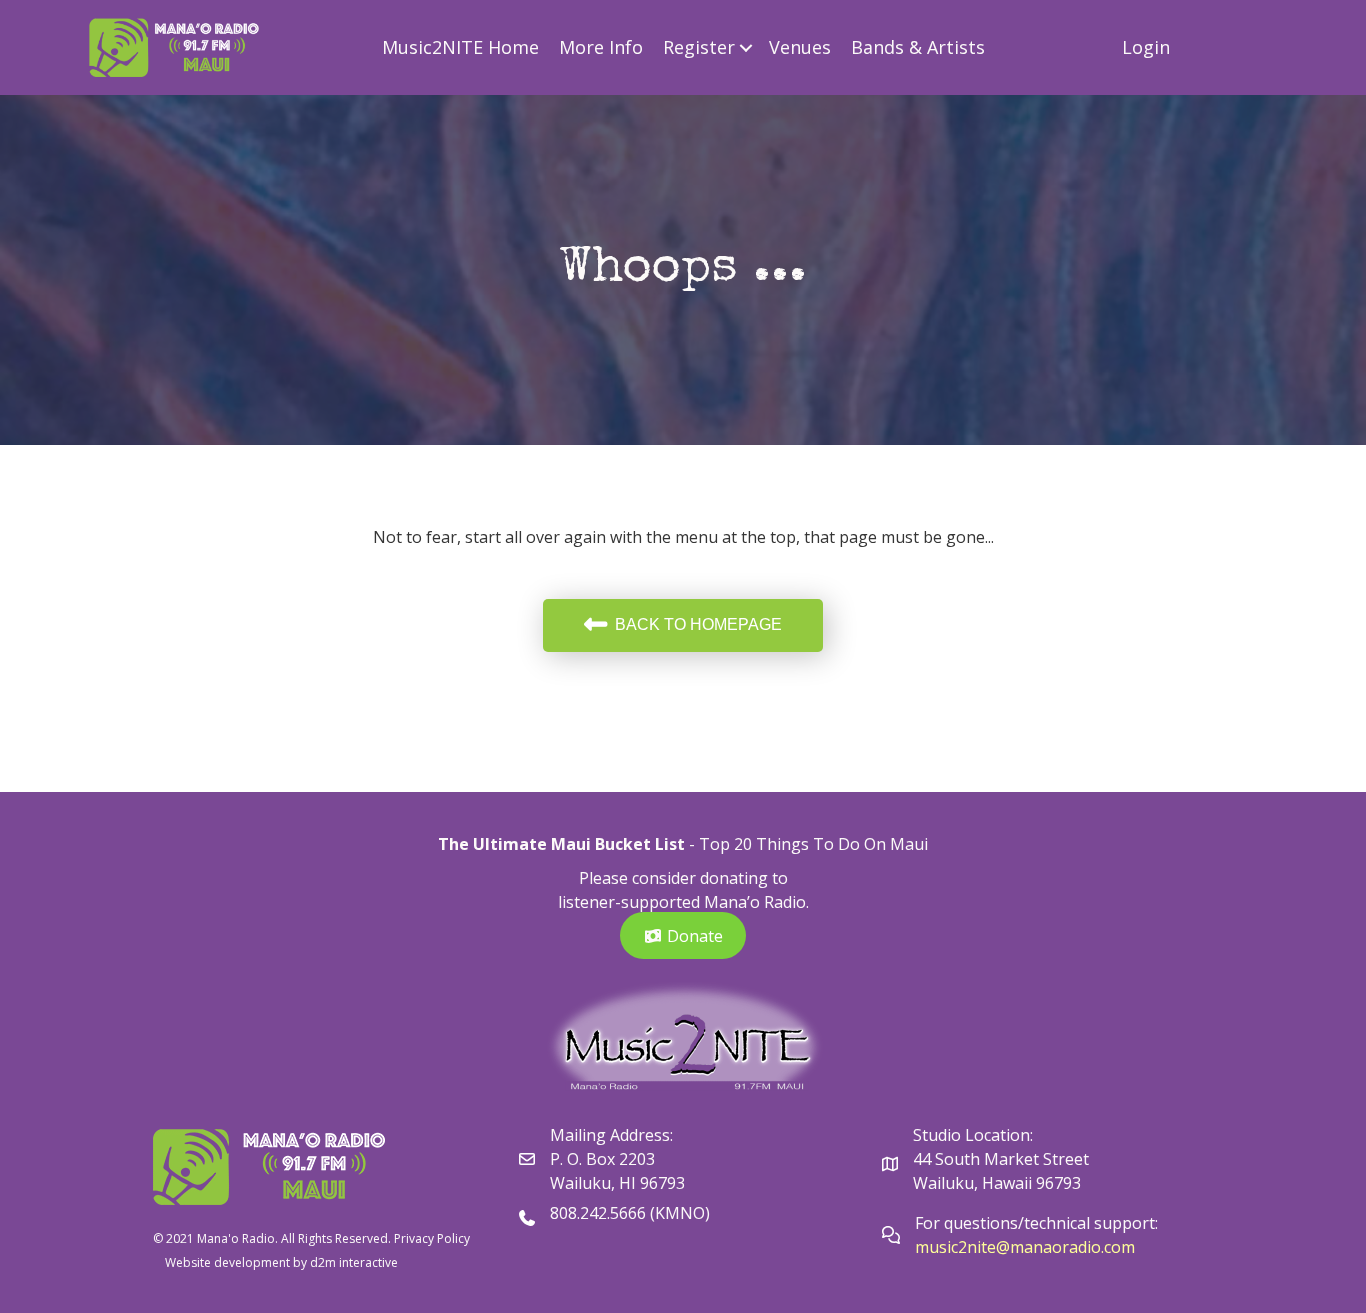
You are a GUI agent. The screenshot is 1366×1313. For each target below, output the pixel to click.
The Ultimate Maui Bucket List (561, 844)
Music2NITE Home (460, 47)
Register (699, 47)
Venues (800, 47)
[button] (746, 47)
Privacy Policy (432, 1238)
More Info (601, 47)
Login (1146, 47)
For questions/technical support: (1038, 1223)
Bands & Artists (918, 47)
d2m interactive (354, 1262)
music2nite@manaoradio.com (1025, 1247)
